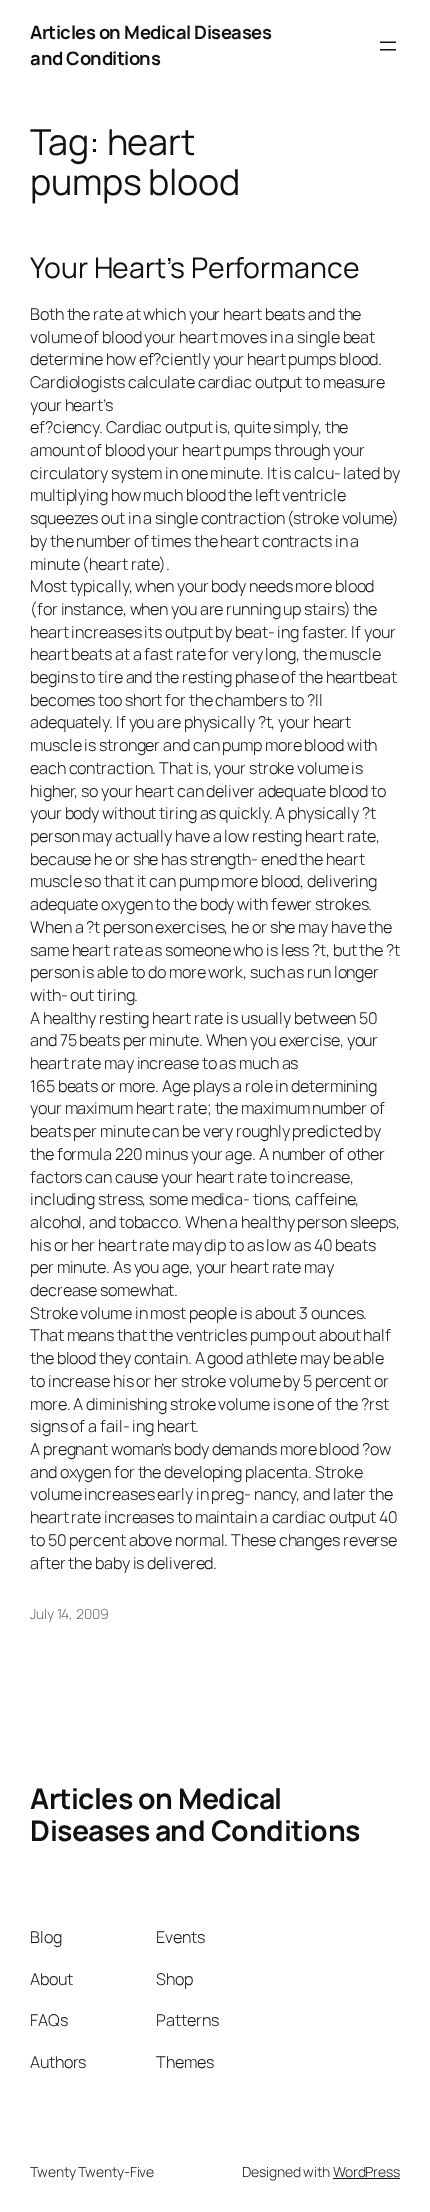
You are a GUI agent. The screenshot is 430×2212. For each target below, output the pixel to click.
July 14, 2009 (69, 1613)
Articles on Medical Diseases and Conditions (150, 45)
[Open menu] (388, 46)
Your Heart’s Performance (195, 268)
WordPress (366, 2171)
